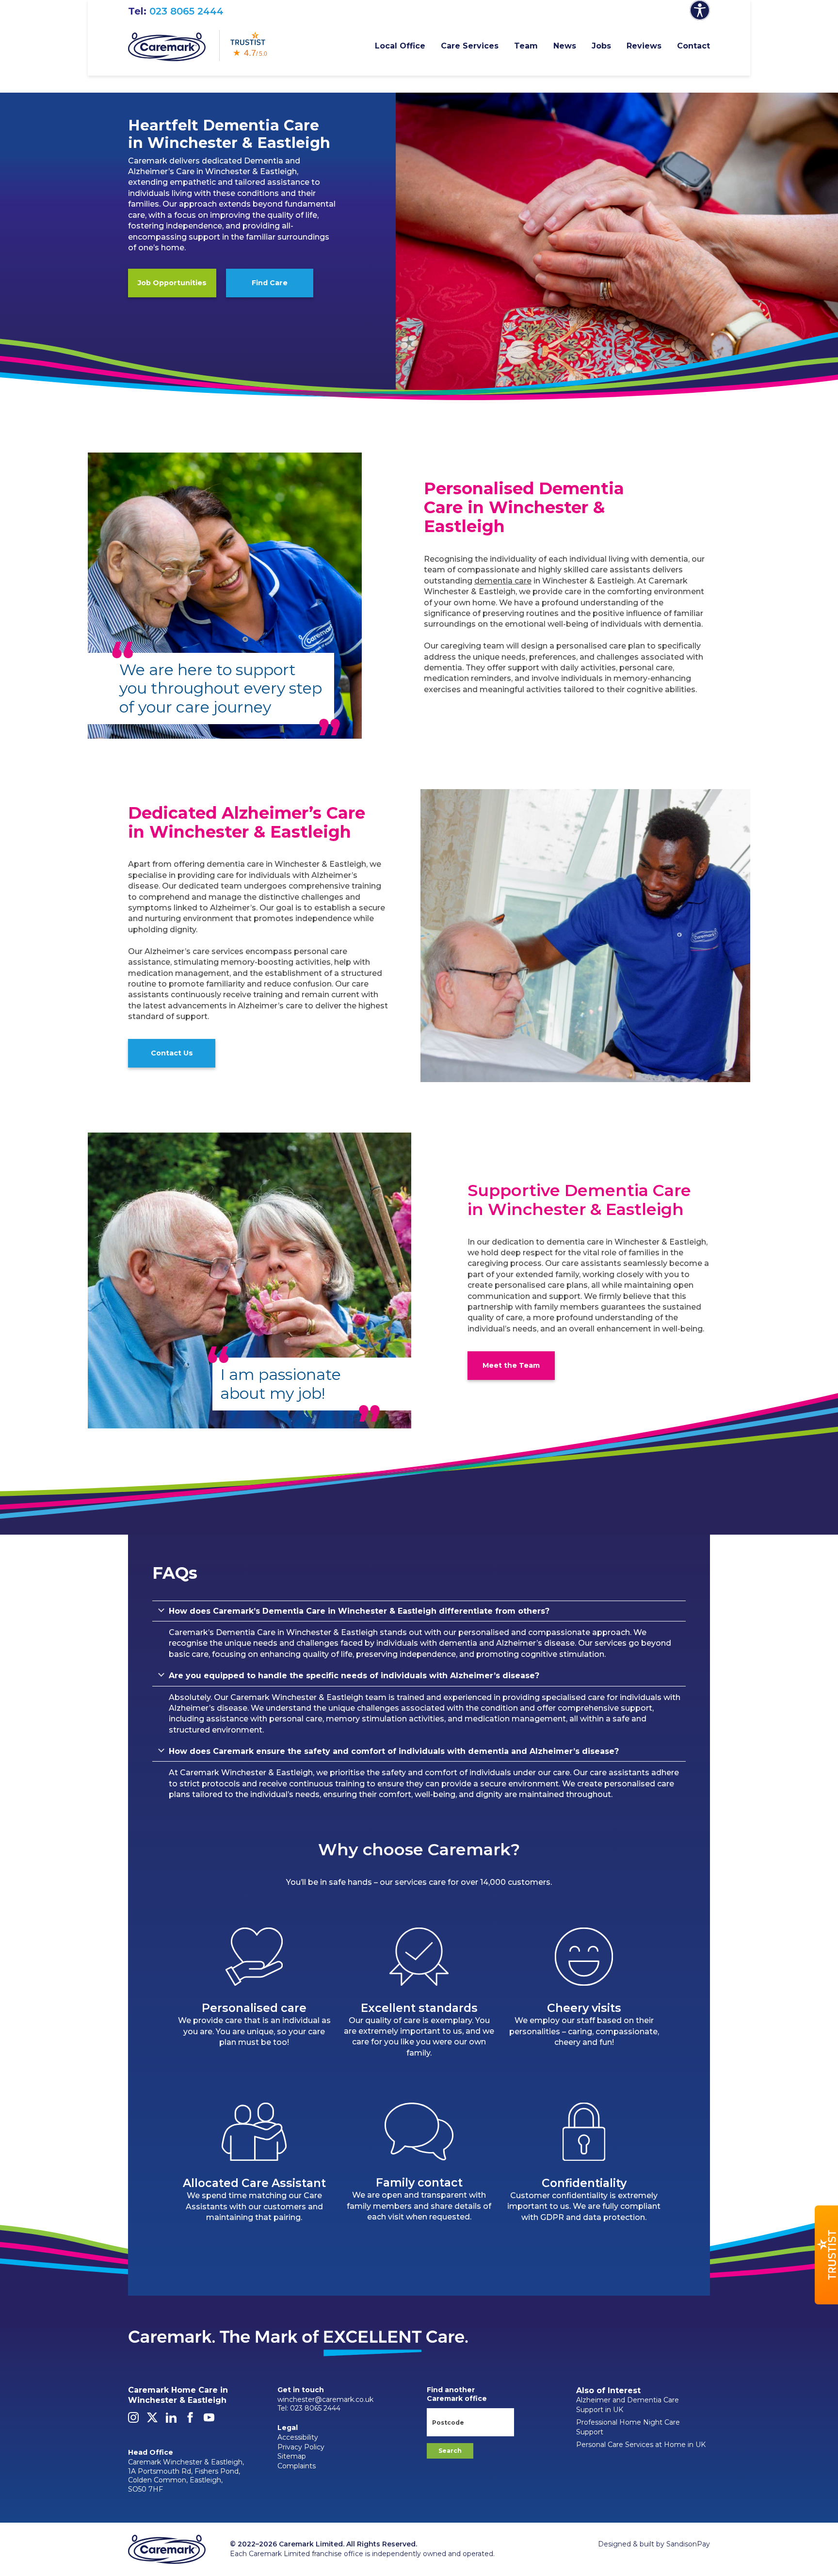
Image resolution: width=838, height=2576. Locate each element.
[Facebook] (190, 2420)
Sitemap (292, 2456)
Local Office (400, 46)
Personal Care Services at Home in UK (641, 2445)
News (565, 46)
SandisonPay (688, 2544)
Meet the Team (511, 1365)
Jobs (601, 46)
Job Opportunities (172, 283)
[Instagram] (133, 2420)
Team (526, 46)
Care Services (470, 46)
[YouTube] (209, 2420)
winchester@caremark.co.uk (325, 2399)
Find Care (270, 283)
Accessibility (298, 2437)
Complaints (297, 2466)
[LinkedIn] (171, 2420)
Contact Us (172, 1053)
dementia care (503, 581)
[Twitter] (152, 2420)
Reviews (644, 46)
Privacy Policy (301, 2447)
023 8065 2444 (186, 11)
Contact (693, 46)
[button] (826, 2255)
